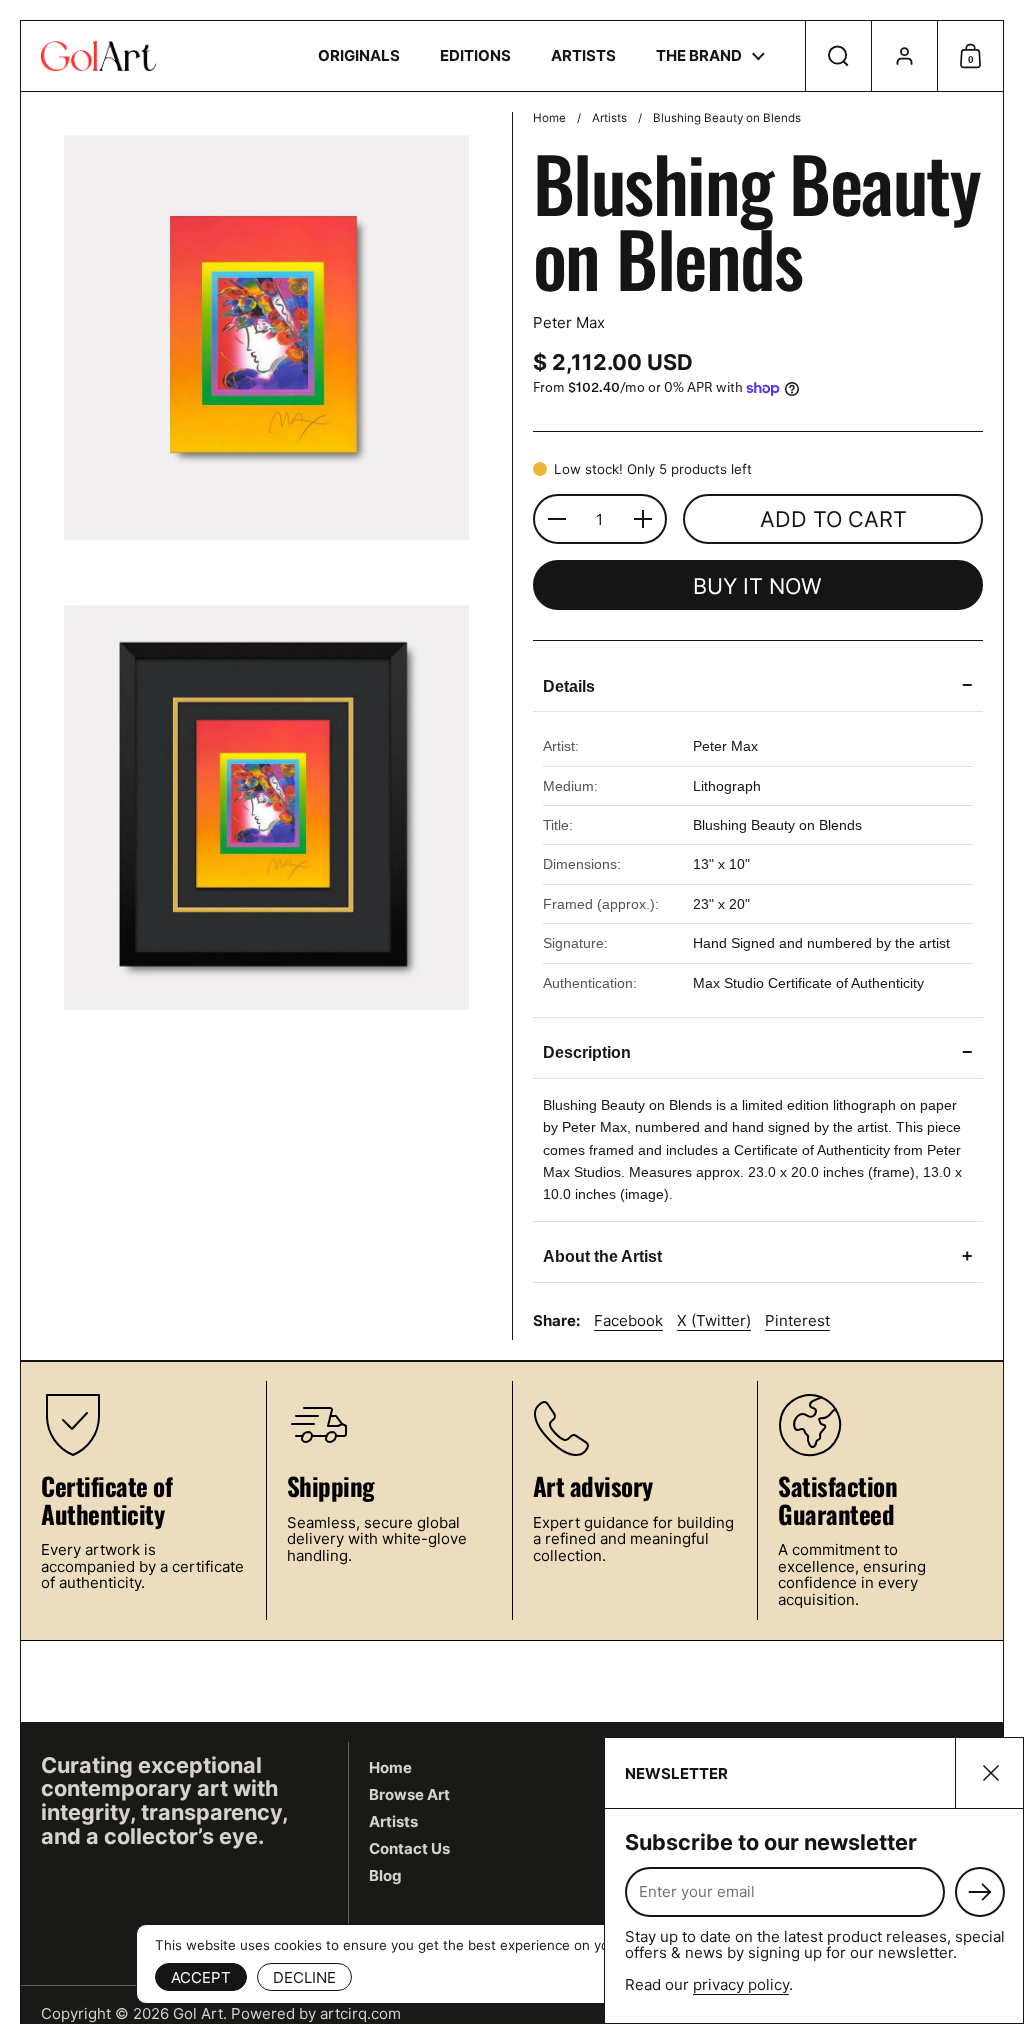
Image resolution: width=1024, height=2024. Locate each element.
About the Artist (758, 1256)
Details (758, 685)
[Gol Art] (98, 56)
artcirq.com (360, 2013)
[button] (838, 56)
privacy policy (741, 1984)
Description (758, 1052)
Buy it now (757, 586)
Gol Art (198, 2013)
